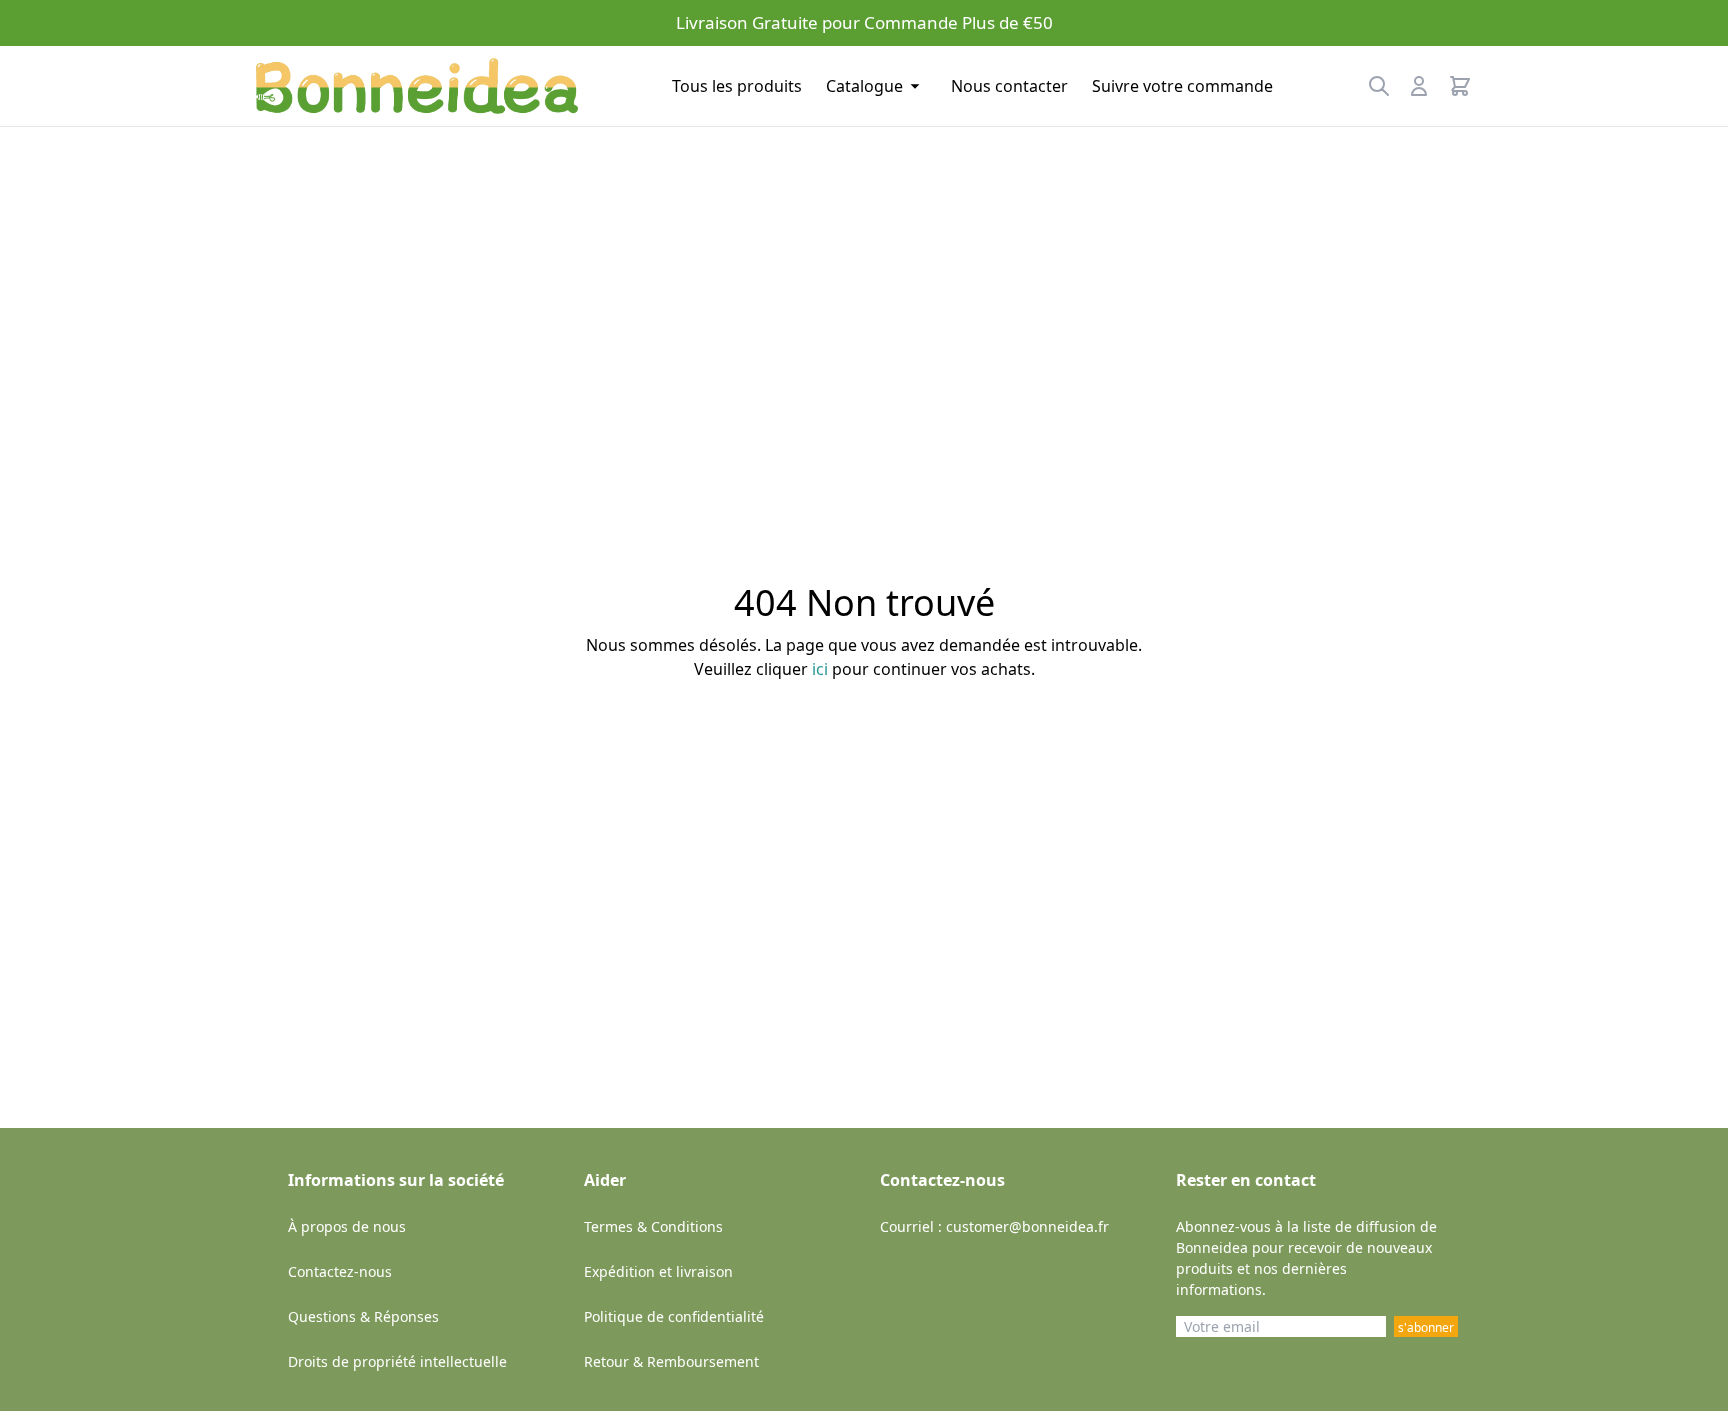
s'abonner (1426, 1327)
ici (820, 669)
